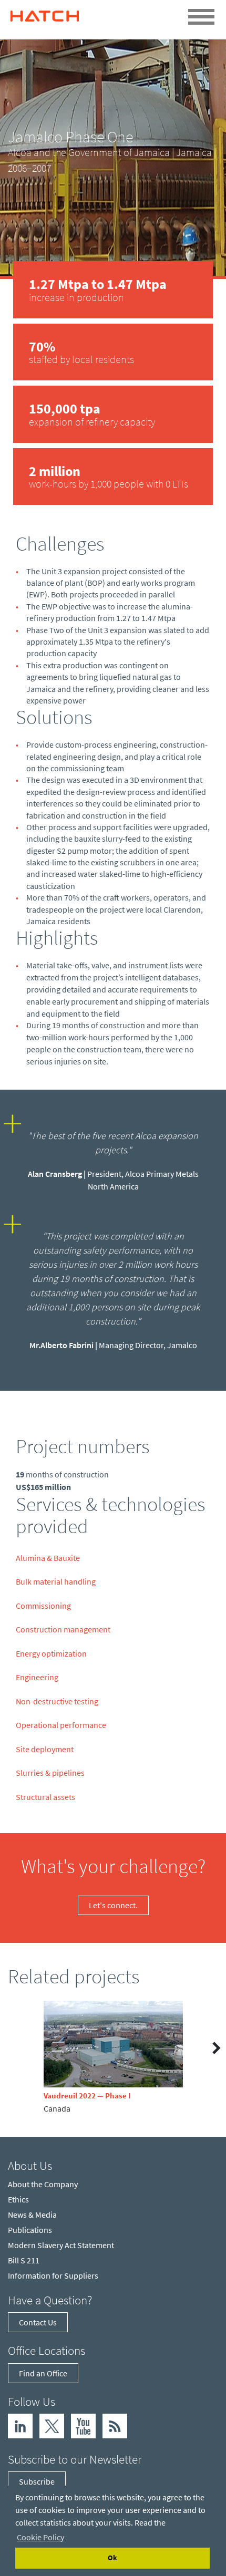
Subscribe (37, 2481)
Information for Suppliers (53, 2275)
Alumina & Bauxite (48, 1558)
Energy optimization (51, 1653)
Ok (112, 2558)
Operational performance (61, 1725)
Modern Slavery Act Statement (61, 2245)
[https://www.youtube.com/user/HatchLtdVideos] (83, 2425)
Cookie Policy (40, 2537)
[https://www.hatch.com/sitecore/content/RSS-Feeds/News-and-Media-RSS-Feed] (115, 2425)
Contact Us (38, 2322)
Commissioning (43, 1606)
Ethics (18, 2199)
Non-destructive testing (57, 1701)
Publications (30, 2230)
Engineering (37, 1677)
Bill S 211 (24, 2260)
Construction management (63, 1629)
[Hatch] (45, 13)
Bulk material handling (56, 1581)
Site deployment (45, 1749)
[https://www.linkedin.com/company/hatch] (20, 2425)
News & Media (32, 2215)
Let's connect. (113, 1905)
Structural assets (45, 1797)
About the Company (43, 2184)
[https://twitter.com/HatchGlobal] (52, 2425)
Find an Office (43, 2373)
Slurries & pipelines (50, 1773)
